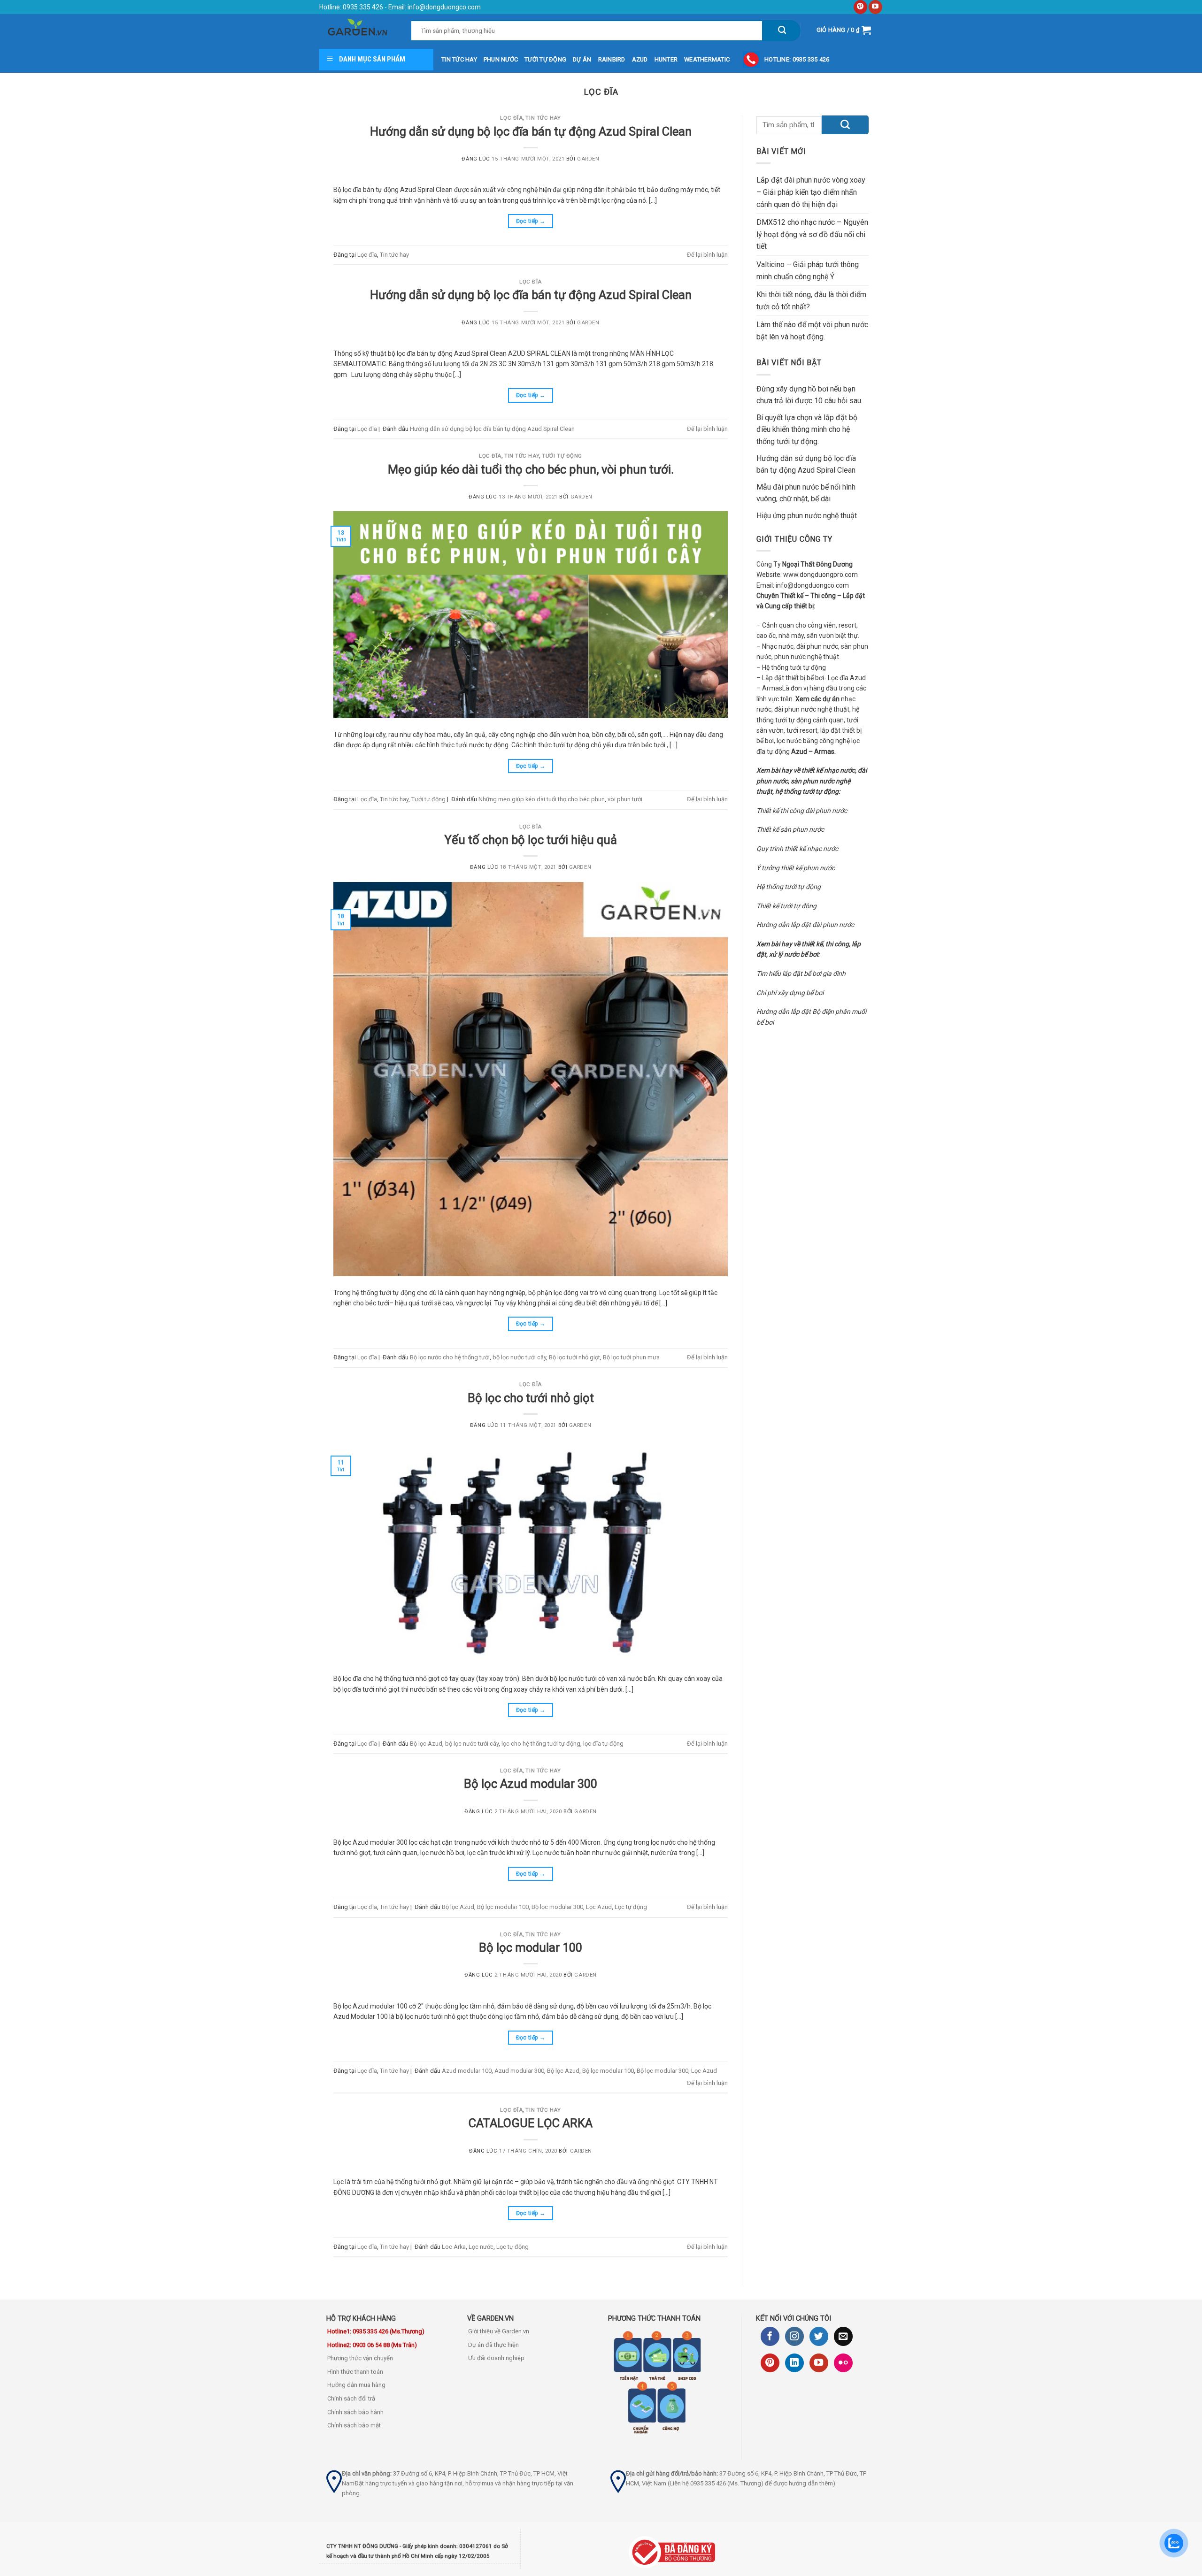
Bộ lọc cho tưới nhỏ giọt (531, 1398)
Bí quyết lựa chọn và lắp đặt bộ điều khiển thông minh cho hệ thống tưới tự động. (807, 429)
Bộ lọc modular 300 (557, 1907)
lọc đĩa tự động (603, 1744)
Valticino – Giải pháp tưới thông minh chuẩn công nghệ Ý (808, 271)
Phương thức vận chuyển (360, 2358)
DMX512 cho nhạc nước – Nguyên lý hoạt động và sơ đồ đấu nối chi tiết (812, 234)
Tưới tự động (562, 456)
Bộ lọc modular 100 (503, 1907)
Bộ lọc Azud (426, 1744)
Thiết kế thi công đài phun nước (802, 811)
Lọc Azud (599, 1907)
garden (588, 159)
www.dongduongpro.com (821, 575)
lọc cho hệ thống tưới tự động (541, 1744)
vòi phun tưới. (626, 799)
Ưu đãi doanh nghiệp (496, 2358)
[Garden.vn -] (358, 30)
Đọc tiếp (531, 221)
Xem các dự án (817, 699)
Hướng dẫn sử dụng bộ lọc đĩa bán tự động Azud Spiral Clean (531, 131)
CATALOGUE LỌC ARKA (531, 2123)
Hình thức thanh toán (355, 2372)
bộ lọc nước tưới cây (519, 1357)
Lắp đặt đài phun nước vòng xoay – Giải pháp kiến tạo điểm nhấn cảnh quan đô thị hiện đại (811, 192)
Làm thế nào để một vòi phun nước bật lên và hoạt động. (812, 331)
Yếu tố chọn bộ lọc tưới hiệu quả (531, 840)
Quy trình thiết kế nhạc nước (797, 849)
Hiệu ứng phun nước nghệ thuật (807, 516)
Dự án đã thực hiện (493, 2345)
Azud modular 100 (467, 2071)
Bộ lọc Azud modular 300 (531, 1784)
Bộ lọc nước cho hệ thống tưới (450, 1357)
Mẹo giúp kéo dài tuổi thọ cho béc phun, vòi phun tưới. (531, 469)
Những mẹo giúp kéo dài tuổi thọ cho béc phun (542, 799)
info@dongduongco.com (444, 7)
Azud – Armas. (813, 751)
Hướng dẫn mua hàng (356, 2385)
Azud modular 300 (519, 2071)
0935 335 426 (362, 7)
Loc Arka (454, 2247)
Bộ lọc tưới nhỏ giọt (574, 1357)
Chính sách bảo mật (354, 2425)
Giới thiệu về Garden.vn (499, 2331)
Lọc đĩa (511, 118)
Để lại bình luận (707, 255)
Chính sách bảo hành (355, 2412)
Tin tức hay (543, 118)
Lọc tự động (631, 1907)
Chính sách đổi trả (351, 2398)
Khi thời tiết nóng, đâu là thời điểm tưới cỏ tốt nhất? (811, 301)
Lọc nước (481, 2247)
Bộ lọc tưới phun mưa (631, 1357)
